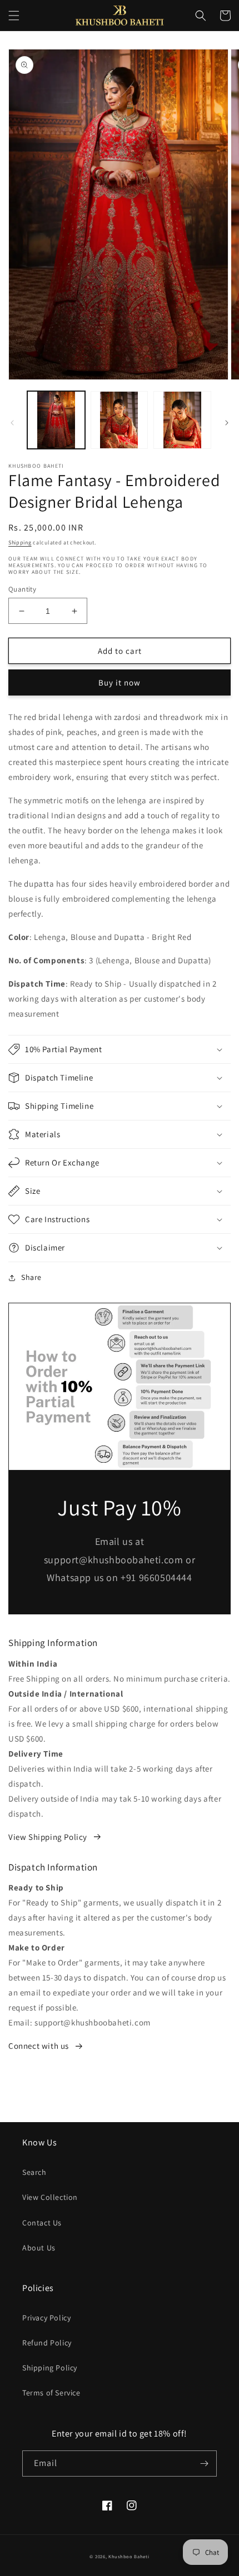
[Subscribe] (204, 2464)
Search (34, 2172)
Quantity (22, 589)
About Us (39, 2248)
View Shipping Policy (48, 1837)
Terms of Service (51, 2393)
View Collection (50, 2197)
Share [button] (31, 1277)
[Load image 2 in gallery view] (120, 420)
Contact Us (42, 2223)
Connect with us (39, 2046)
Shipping (20, 542)
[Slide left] (12, 423)
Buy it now (120, 682)
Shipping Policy (50, 2368)
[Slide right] (227, 423)
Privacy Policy (46, 2318)
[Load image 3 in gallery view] (182, 420)
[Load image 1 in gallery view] (56, 420)
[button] (14, 16)
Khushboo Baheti (129, 2556)
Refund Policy (47, 2343)
